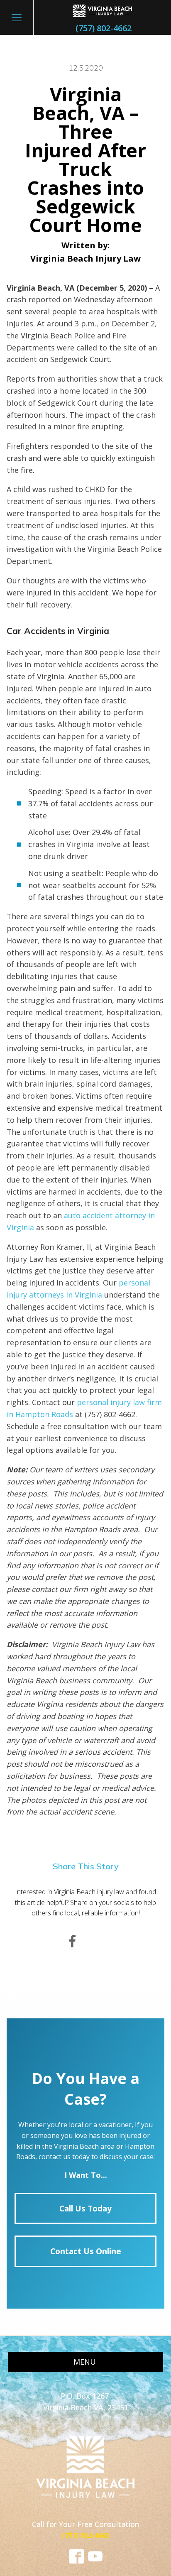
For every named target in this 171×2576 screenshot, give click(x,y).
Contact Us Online (86, 2251)
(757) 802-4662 (104, 28)
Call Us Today (85, 2208)
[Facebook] (72, 1942)
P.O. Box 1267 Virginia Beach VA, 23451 (86, 2402)
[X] (99, 1942)
